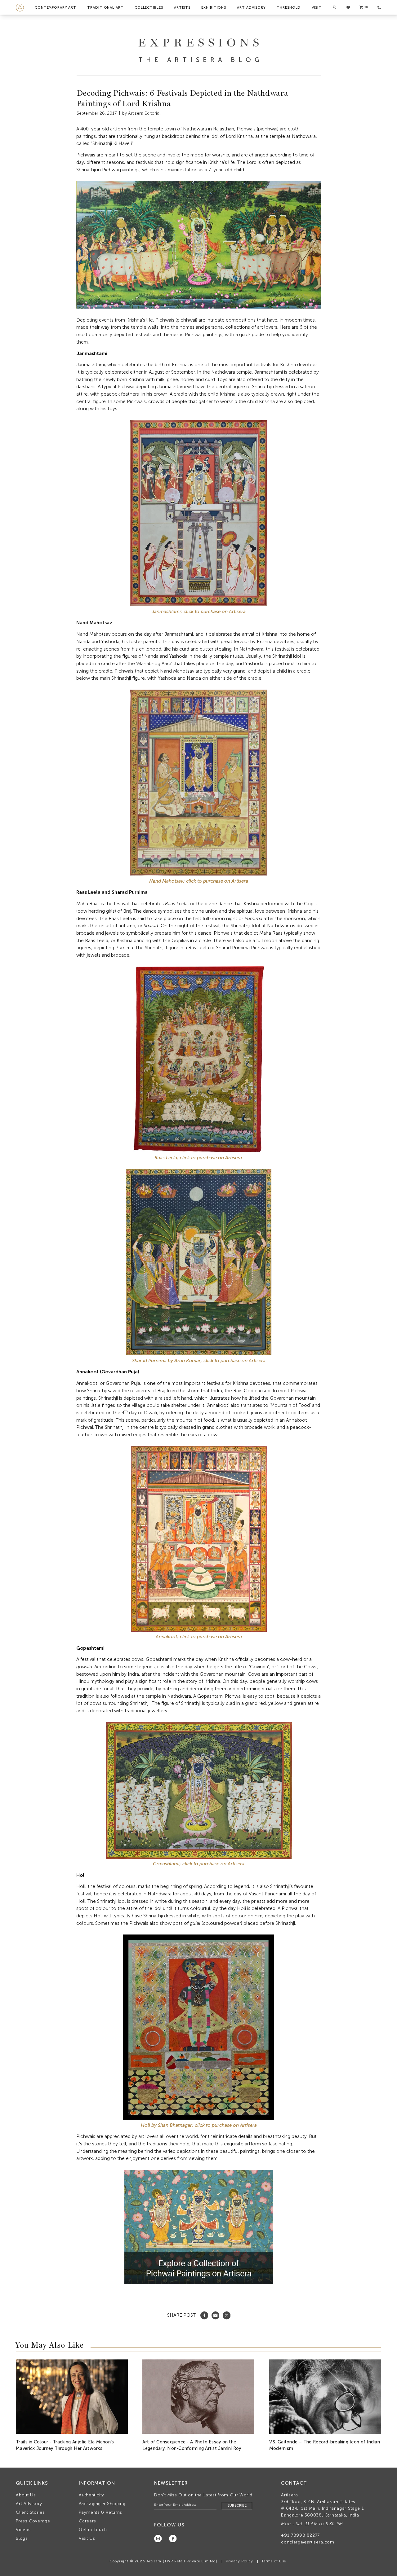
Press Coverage (33, 2521)
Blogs (22, 2538)
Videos (23, 2530)
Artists (182, 7)
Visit (317, 7)
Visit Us (87, 2538)
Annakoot (166, 1637)
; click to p (212, 1361)
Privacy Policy (240, 2561)
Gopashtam (166, 1864)
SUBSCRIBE (237, 2506)
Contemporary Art (56, 7)
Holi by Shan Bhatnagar (166, 2125)
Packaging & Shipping (102, 2504)
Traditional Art (105, 7)
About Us (26, 2495)
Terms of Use (274, 2561)
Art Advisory (251, 7)
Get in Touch (93, 2530)
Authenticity (91, 2495)
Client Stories (30, 2512)
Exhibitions (214, 7)
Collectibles (149, 7)
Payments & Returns (100, 2512)
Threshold (289, 7)
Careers (87, 2521)
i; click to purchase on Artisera (211, 1864)
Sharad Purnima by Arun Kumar (166, 1361)
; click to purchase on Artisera (210, 1637)
